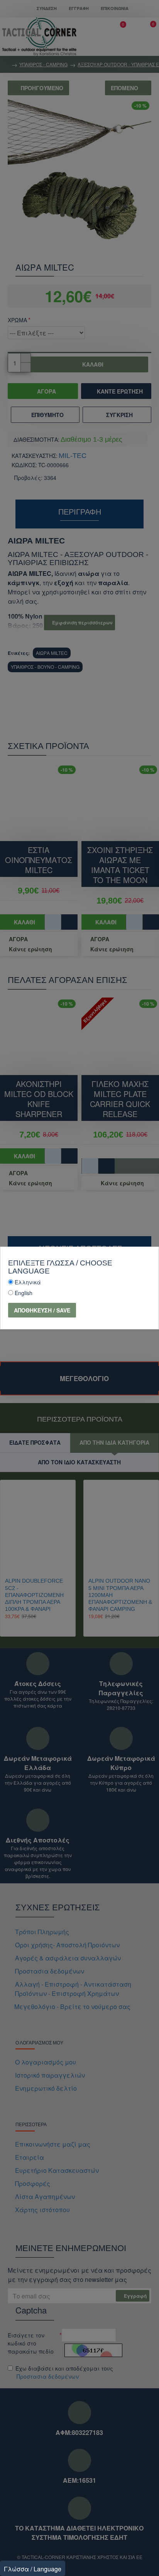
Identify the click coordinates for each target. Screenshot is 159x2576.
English (24, 1293)
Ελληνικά (28, 1282)
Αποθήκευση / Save (42, 1310)
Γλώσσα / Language (33, 2569)
